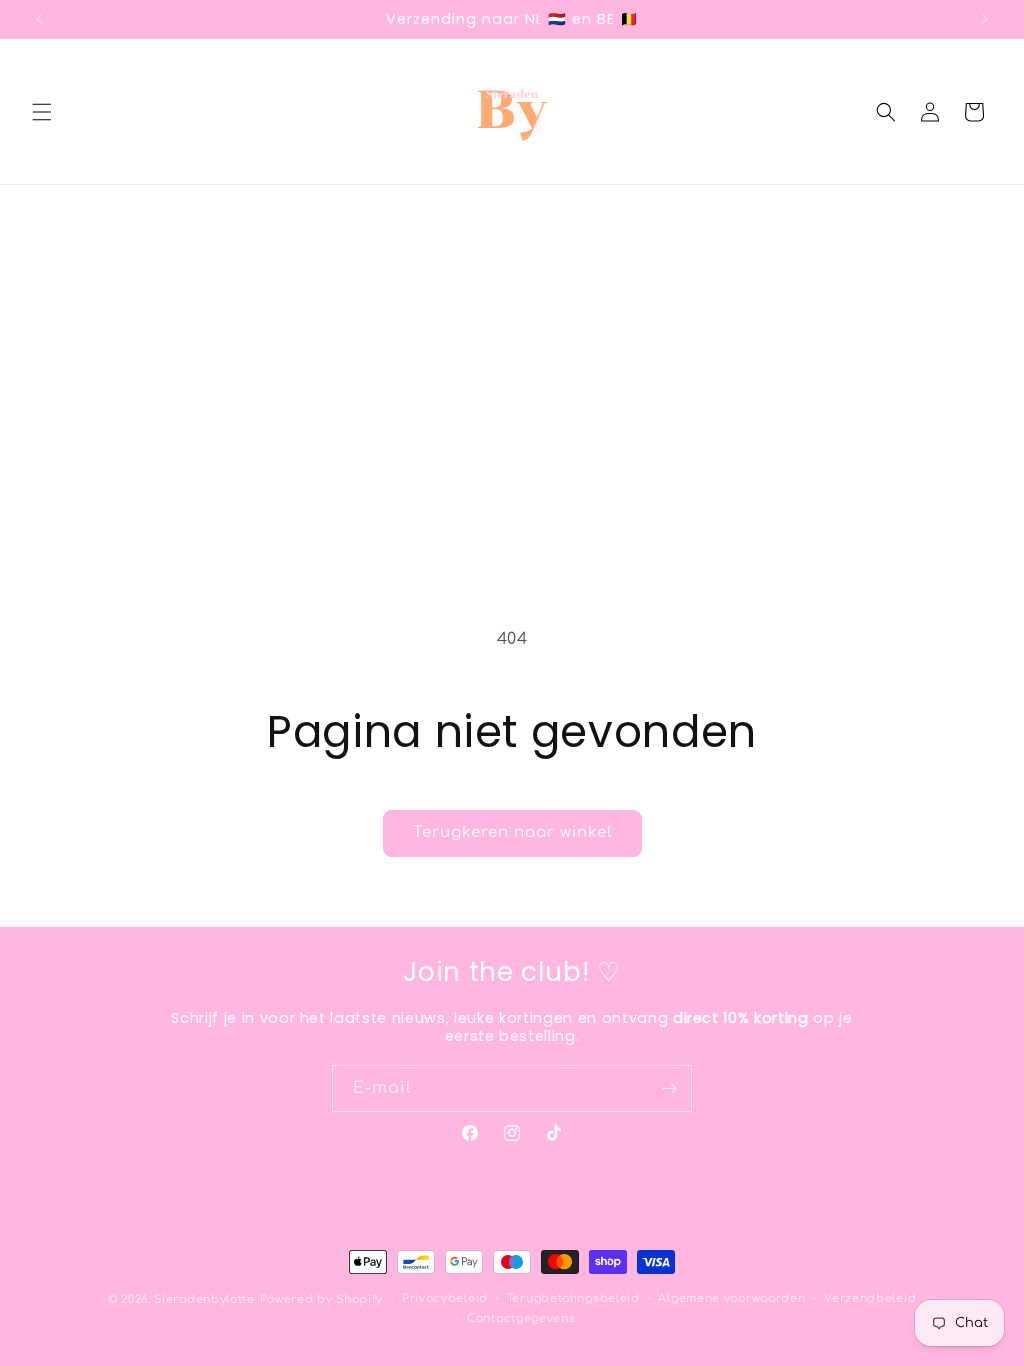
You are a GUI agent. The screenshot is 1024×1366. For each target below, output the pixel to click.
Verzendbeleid (870, 1298)
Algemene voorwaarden (731, 1298)
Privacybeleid (445, 1298)
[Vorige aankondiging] (39, 19)
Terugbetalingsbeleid (573, 1298)
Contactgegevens (521, 1318)
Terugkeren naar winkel (512, 832)
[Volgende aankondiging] (985, 19)
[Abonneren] (669, 1088)
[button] (42, 112)
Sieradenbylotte (204, 1299)
